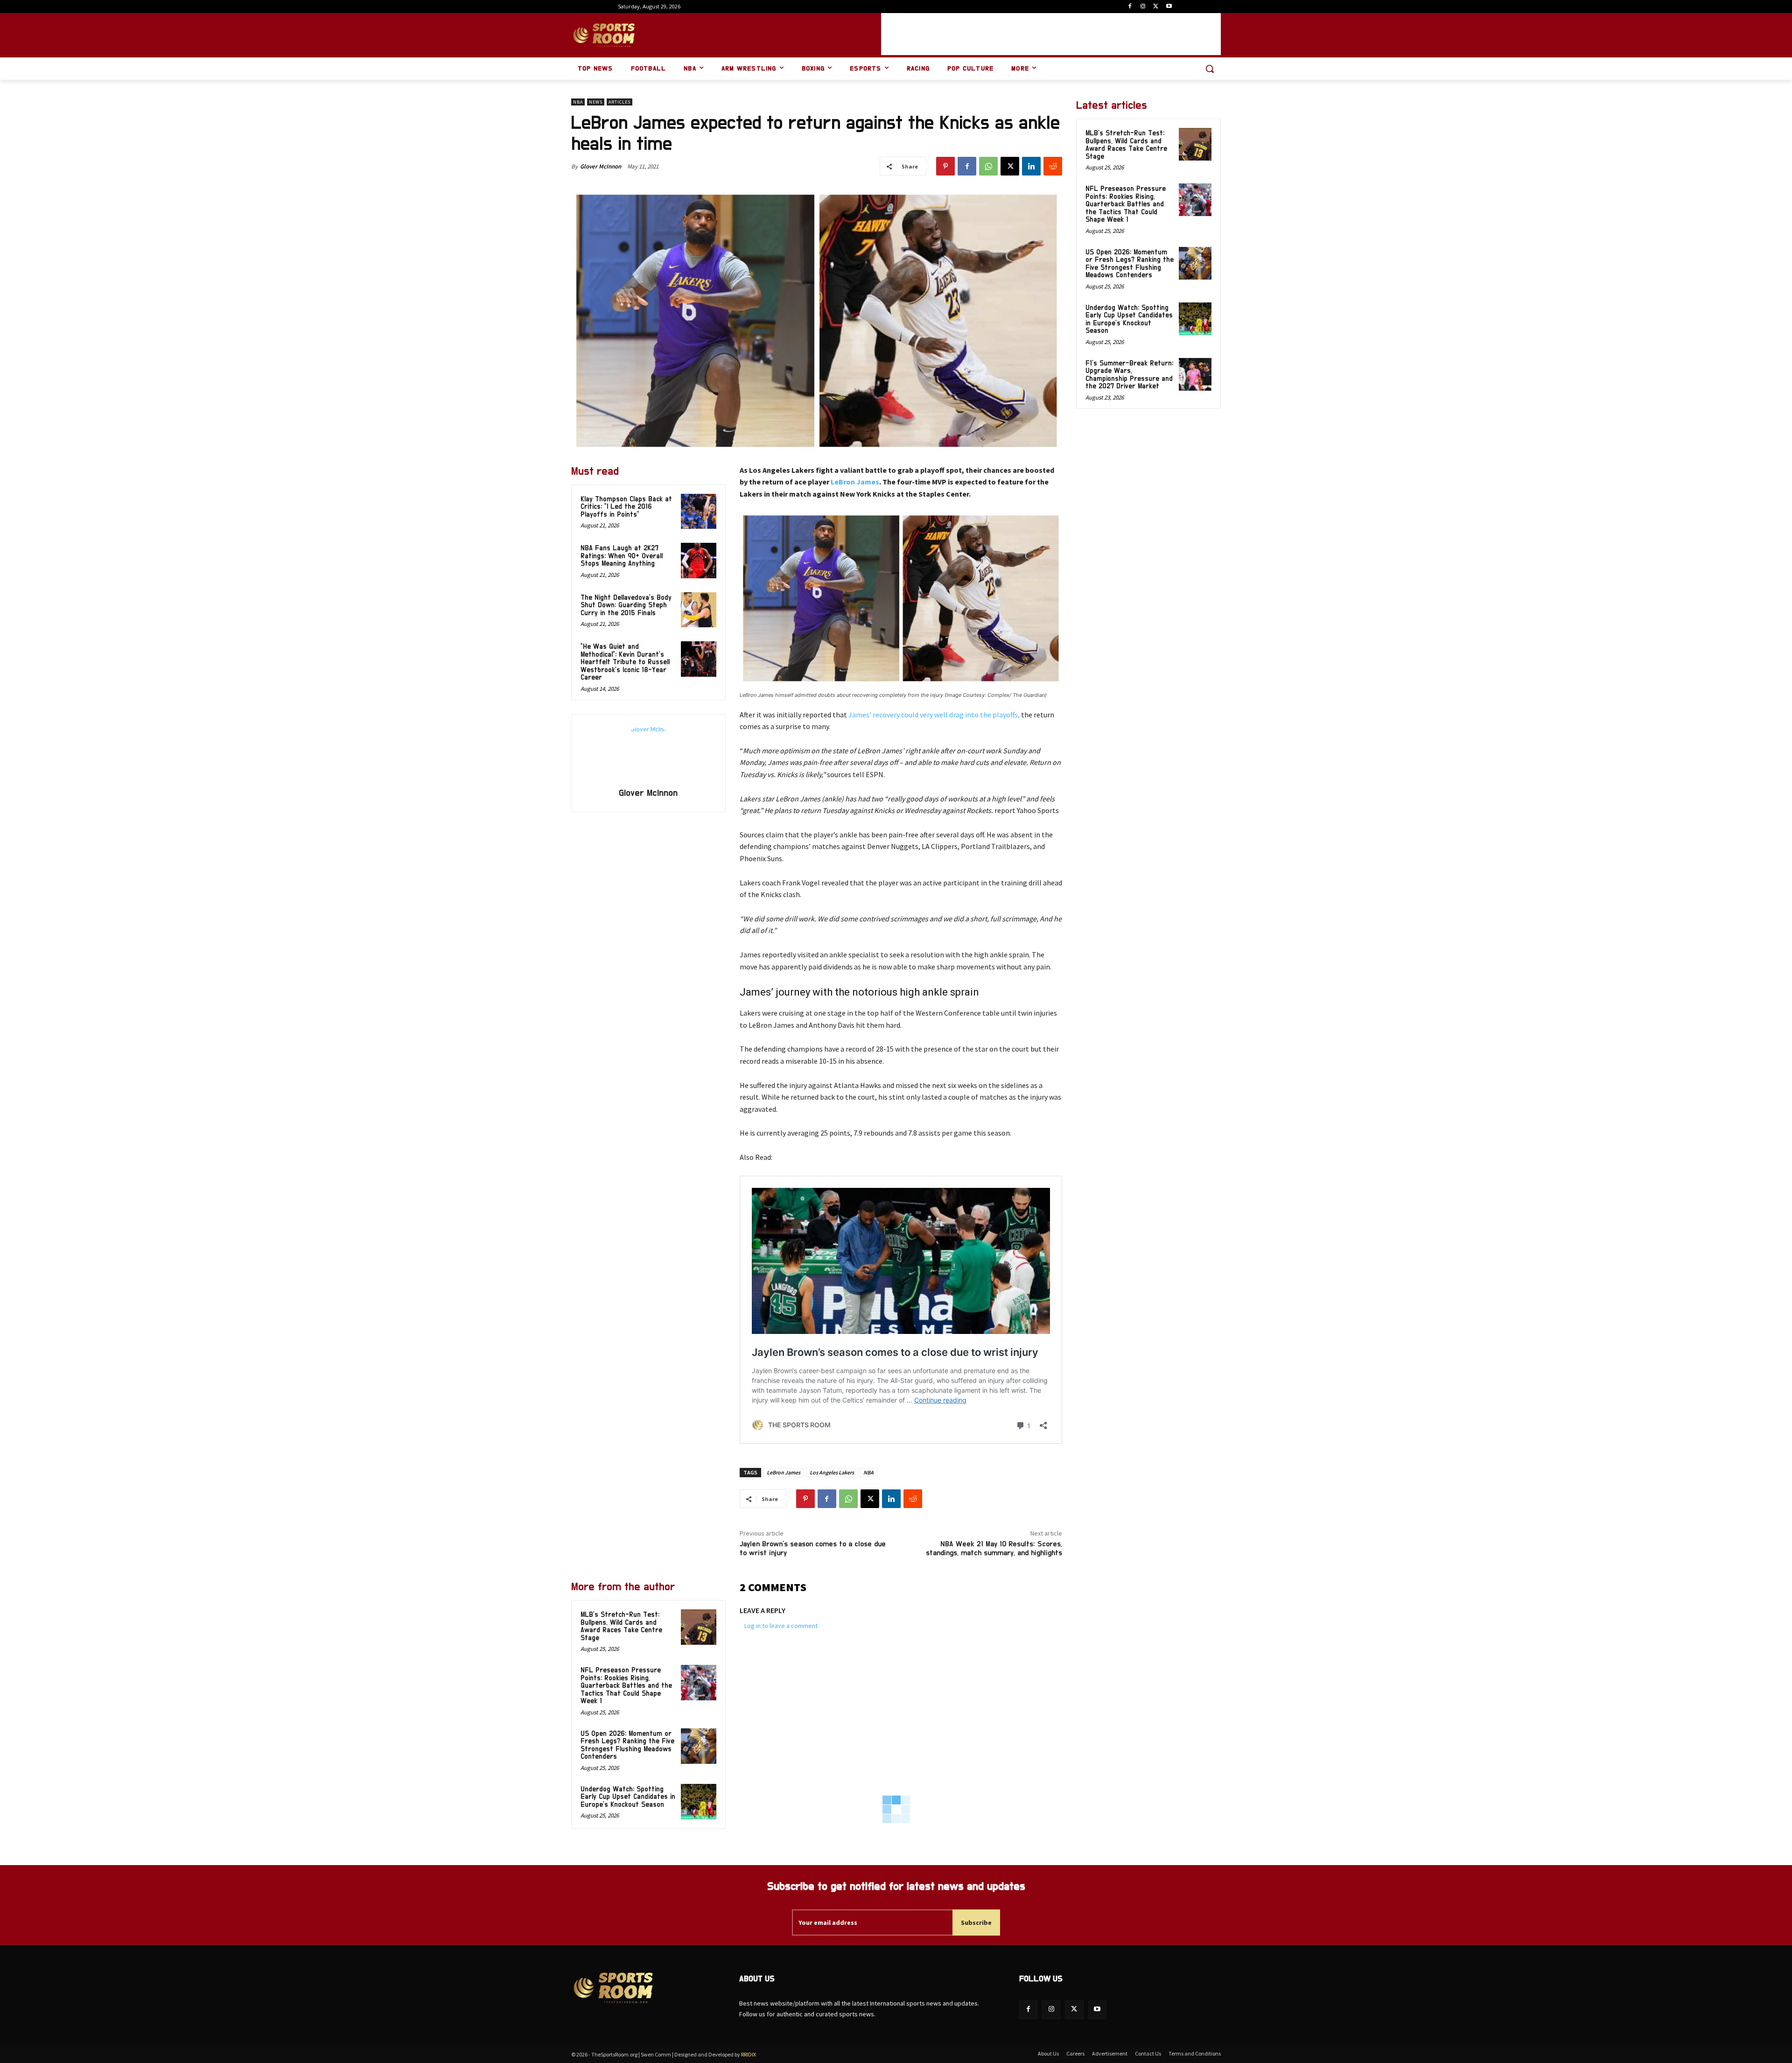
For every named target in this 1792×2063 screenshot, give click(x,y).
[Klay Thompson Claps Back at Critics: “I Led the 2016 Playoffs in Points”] (699, 512)
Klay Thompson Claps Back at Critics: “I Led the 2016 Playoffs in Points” (626, 507)
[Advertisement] (1051, 34)
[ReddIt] (1053, 166)
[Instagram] (1143, 7)
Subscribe (976, 1923)
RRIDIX (749, 2054)
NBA (578, 102)
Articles (619, 102)
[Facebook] (1130, 7)
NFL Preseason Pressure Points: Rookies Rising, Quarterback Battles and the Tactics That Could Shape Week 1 (626, 1686)
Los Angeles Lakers (832, 1472)
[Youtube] (1169, 7)
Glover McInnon (601, 166)
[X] (1156, 7)
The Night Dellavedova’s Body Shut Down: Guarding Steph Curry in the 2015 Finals (626, 605)
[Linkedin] (1031, 166)
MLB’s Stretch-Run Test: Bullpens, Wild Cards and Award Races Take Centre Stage (621, 1626)
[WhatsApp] (988, 166)
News (596, 102)
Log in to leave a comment (781, 1626)
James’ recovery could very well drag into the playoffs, (933, 715)
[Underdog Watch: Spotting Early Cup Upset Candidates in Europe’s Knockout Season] (699, 1802)
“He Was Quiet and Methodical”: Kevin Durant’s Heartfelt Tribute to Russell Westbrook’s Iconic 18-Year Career (625, 662)
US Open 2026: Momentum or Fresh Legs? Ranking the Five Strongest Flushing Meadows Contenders (627, 1745)
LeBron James (855, 482)
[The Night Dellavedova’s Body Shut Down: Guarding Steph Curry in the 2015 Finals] (699, 610)
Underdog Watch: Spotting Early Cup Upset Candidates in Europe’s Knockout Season (628, 1797)
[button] (1210, 69)
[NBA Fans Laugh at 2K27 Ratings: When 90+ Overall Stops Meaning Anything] (699, 561)
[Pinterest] (945, 166)
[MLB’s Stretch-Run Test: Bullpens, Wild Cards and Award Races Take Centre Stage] (699, 1627)
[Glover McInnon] (648, 752)
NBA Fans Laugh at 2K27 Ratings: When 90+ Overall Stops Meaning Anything (622, 556)
